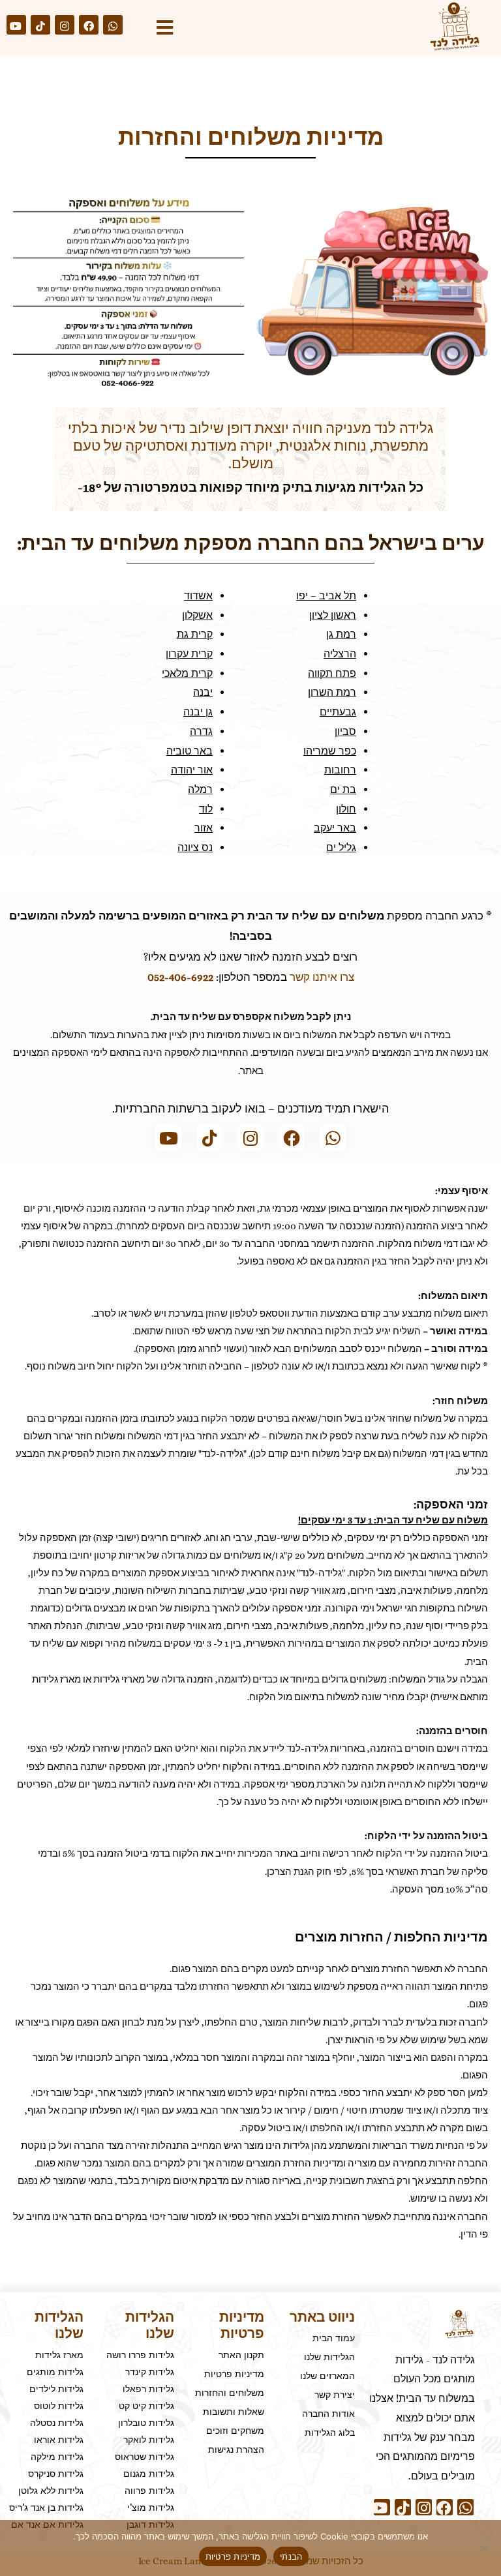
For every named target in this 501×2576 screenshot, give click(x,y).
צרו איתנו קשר (322, 977)
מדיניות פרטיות (233, 2556)
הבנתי (291, 2556)
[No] (485, 2548)
